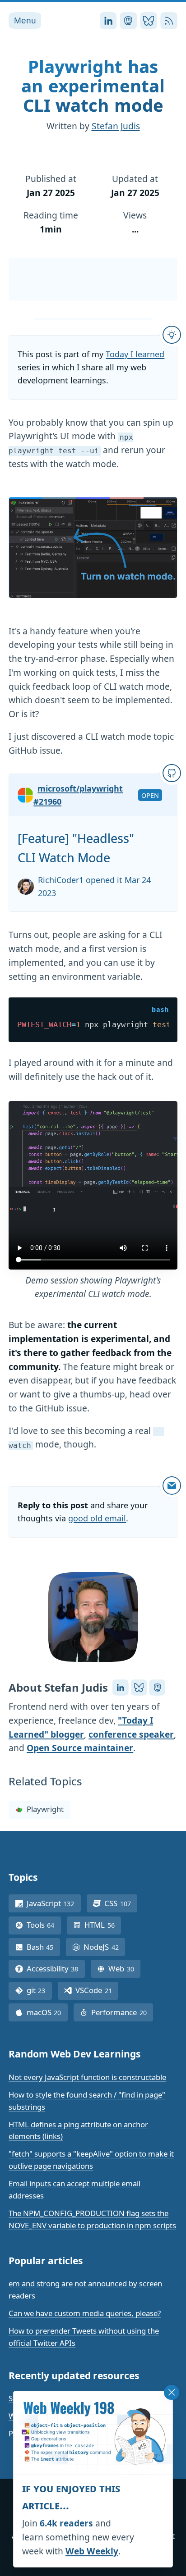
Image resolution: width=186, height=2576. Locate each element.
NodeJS (104, 1947)
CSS (121, 1903)
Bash (43, 1947)
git (39, 1990)
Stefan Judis (116, 126)
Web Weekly (92, 2551)
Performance (122, 2012)
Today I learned (135, 354)
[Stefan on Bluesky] (139, 1688)
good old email (97, 1518)
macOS (47, 2012)
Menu (25, 20)
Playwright (45, 1809)
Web (124, 1968)
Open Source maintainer (80, 1748)
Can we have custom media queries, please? (85, 2313)
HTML (103, 1925)
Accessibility (56, 1968)
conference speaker (131, 1734)
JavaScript (54, 1903)
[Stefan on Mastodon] (157, 1688)
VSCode (97, 1990)
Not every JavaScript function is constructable (87, 2077)
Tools (44, 1925)
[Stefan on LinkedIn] (121, 1688)
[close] (172, 2393)
